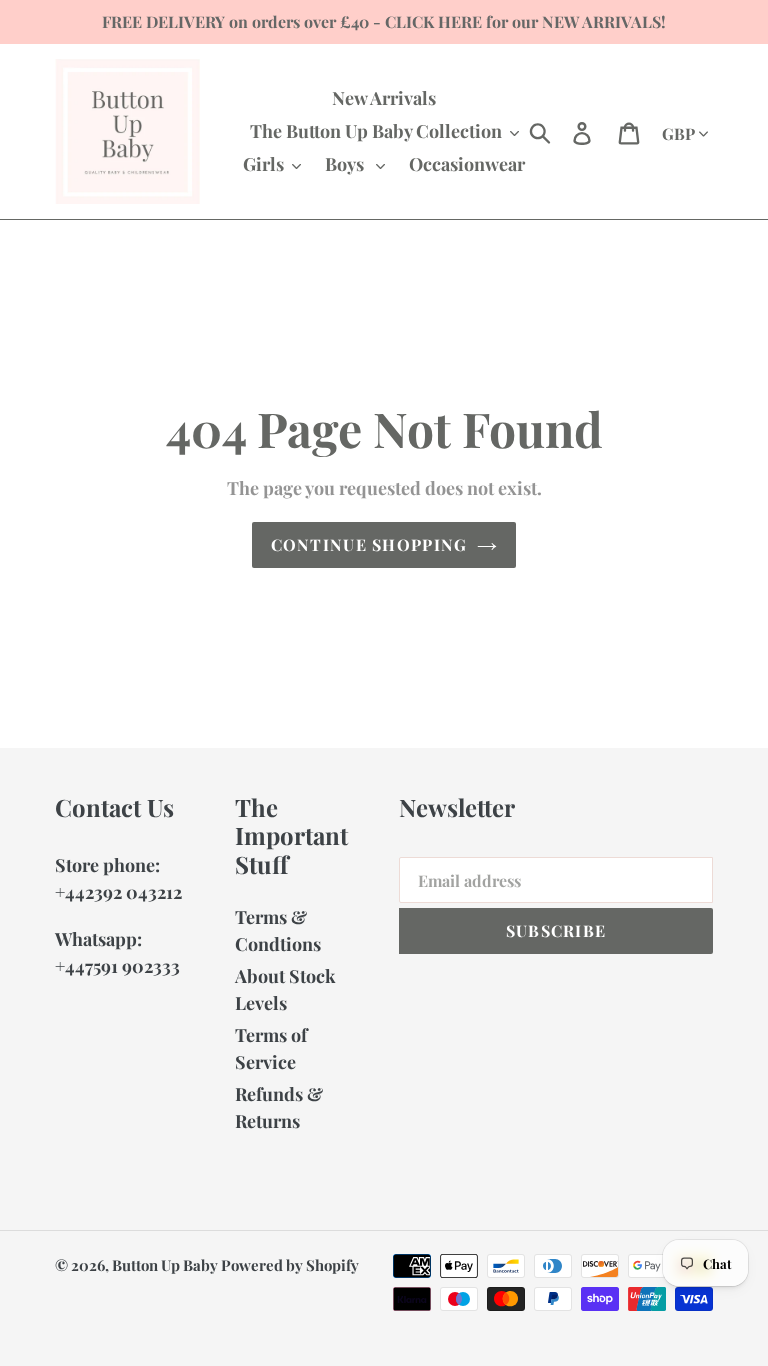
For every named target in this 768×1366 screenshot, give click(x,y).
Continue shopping (369, 544)
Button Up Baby (166, 1265)
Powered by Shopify (290, 1265)
